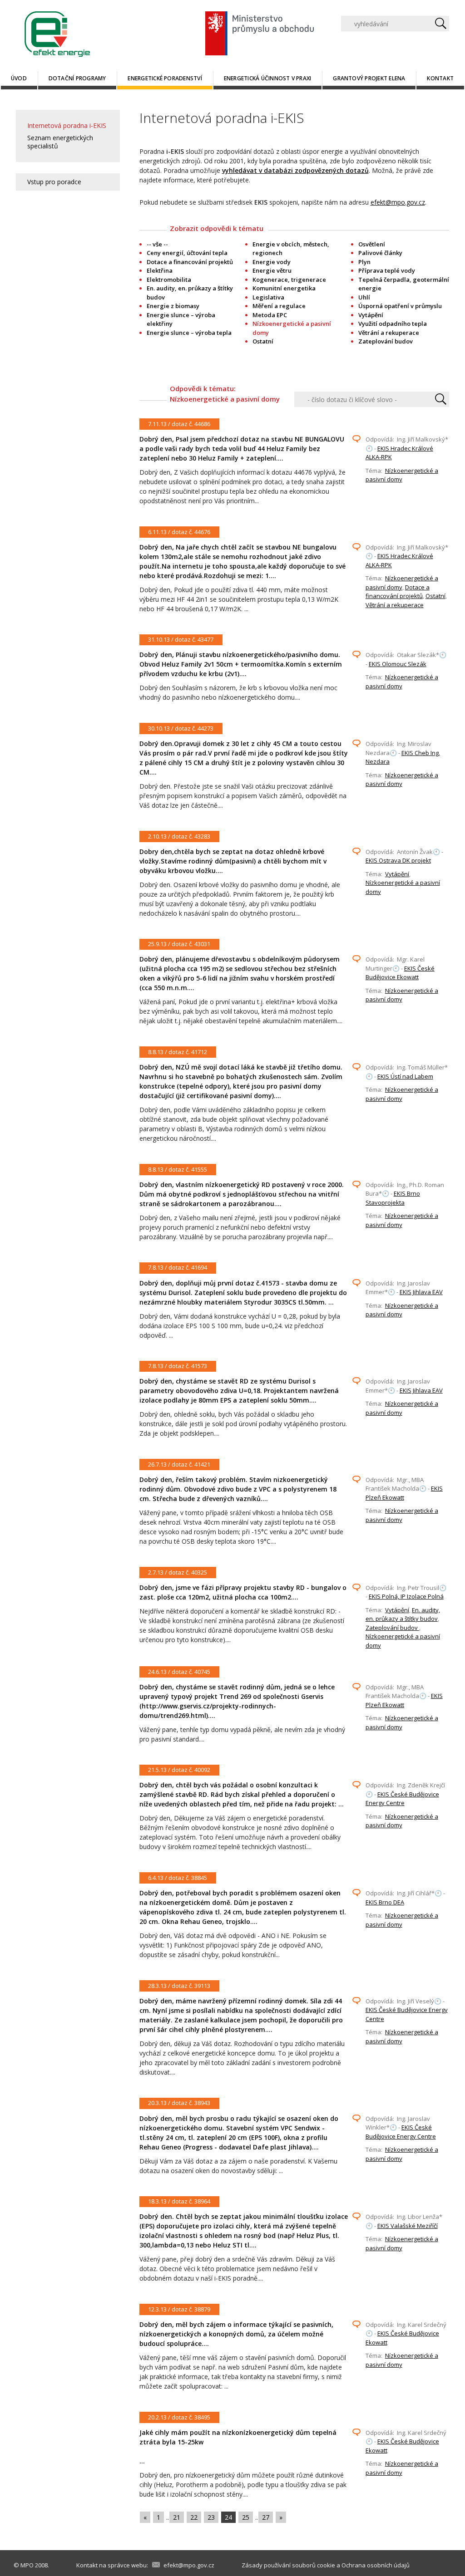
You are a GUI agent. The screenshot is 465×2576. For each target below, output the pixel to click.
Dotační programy (77, 78)
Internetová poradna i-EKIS (67, 125)
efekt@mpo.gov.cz (398, 202)
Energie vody (272, 262)
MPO (27, 2565)
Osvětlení (372, 244)
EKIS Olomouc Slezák (398, 664)
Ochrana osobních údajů (376, 2565)
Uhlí (364, 297)
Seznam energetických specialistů (60, 142)
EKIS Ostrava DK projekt (398, 860)
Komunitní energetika (284, 288)
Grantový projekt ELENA (369, 78)
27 (266, 2517)
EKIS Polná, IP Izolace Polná (406, 1596)
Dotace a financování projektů (190, 262)
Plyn (364, 262)
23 (211, 2517)
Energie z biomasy (173, 306)
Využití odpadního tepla (393, 324)
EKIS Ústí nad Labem (405, 1076)
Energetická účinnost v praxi (268, 78)
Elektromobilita (169, 280)
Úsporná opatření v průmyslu (400, 306)
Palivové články (380, 253)
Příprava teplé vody (387, 270)
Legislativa (268, 297)
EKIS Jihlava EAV (421, 1292)
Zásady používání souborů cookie (288, 2565)
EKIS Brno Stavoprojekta (393, 1198)
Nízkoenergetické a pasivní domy (402, 475)
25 (246, 2517)
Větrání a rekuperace (389, 333)
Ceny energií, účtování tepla (187, 253)
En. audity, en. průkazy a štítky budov (403, 1614)
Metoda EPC (270, 315)
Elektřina (160, 270)
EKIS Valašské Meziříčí (408, 2226)
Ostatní (263, 341)
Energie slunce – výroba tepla (189, 333)
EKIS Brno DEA (385, 1902)
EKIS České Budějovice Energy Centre (402, 1799)
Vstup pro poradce (54, 182)
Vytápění (371, 315)
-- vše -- (157, 244)
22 (194, 2517)
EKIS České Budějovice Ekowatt (400, 973)
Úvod (19, 78)
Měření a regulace (279, 306)
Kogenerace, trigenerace (289, 280)
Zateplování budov (386, 341)
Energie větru (272, 270)
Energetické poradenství (165, 78)
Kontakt (440, 78)
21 (177, 2517)
